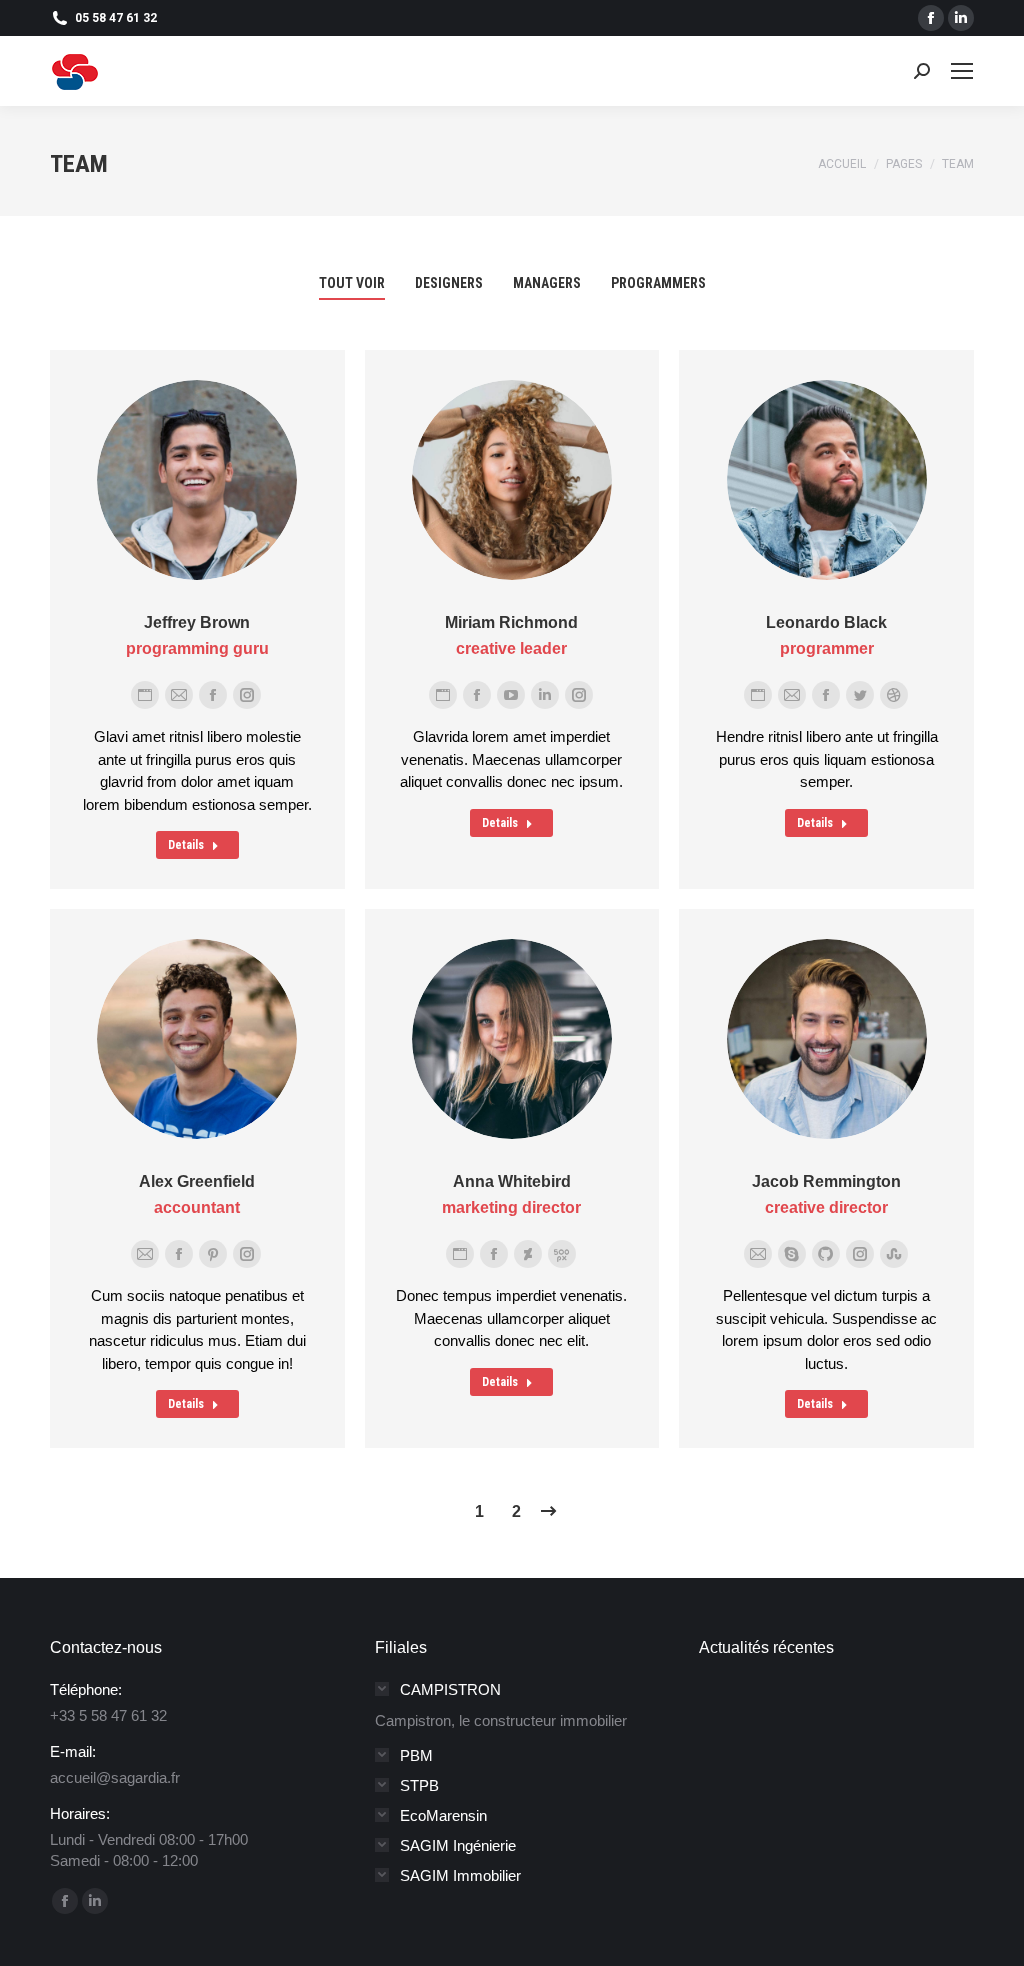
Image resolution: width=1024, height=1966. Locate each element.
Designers (449, 283)
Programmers (658, 283)
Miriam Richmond (511, 622)
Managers (547, 283)
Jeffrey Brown (197, 622)
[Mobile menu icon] (962, 71)
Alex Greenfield (197, 1181)
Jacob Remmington (826, 1181)
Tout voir (352, 283)
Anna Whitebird (512, 1181)
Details (186, 845)
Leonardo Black (826, 622)
